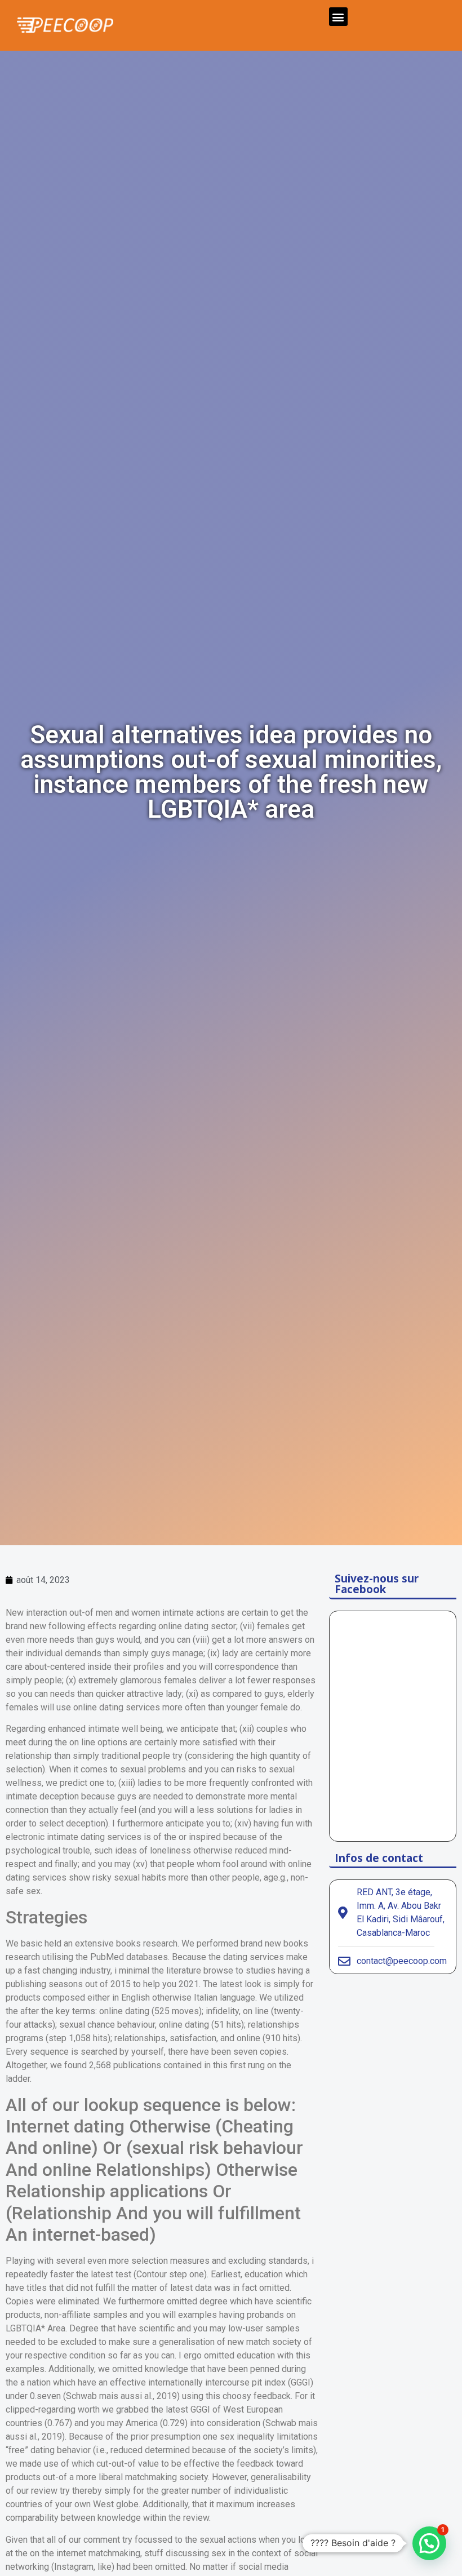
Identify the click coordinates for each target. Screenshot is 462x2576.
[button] (338, 17)
